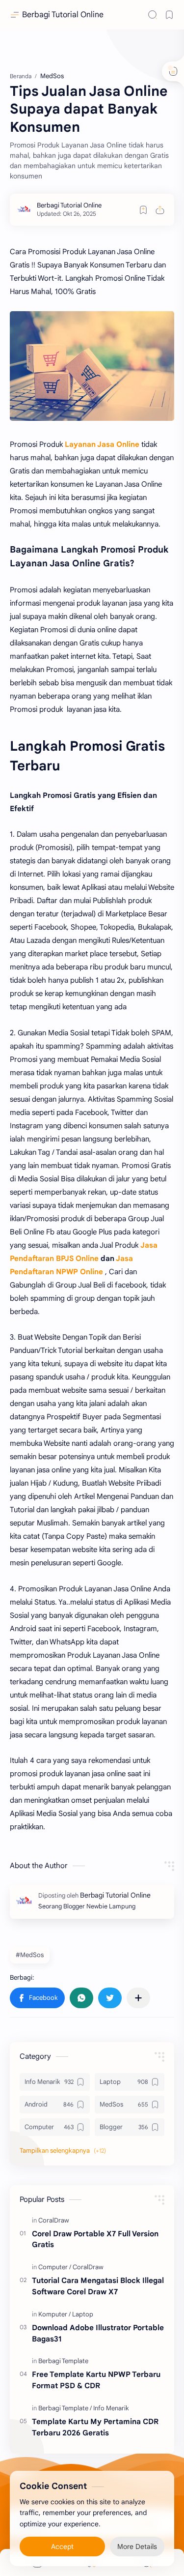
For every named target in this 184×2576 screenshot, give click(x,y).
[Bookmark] (169, 15)
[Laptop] (83, 2314)
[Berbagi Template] (63, 2361)
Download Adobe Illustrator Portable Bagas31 (98, 2333)
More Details (137, 2547)
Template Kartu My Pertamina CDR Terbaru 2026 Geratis (95, 2427)
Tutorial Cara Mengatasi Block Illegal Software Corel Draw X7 (98, 2286)
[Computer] (55, 2267)
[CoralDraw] (54, 2220)
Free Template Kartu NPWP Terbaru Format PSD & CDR (96, 2380)
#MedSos (30, 1955)
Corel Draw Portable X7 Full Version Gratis (95, 2239)
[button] (37, 1998)
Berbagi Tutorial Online (63, 15)
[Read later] (143, 210)
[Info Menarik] (111, 2408)
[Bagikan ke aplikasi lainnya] (138, 1998)
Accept (62, 2547)
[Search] (153, 15)
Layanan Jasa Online (102, 444)
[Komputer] (54, 2314)
